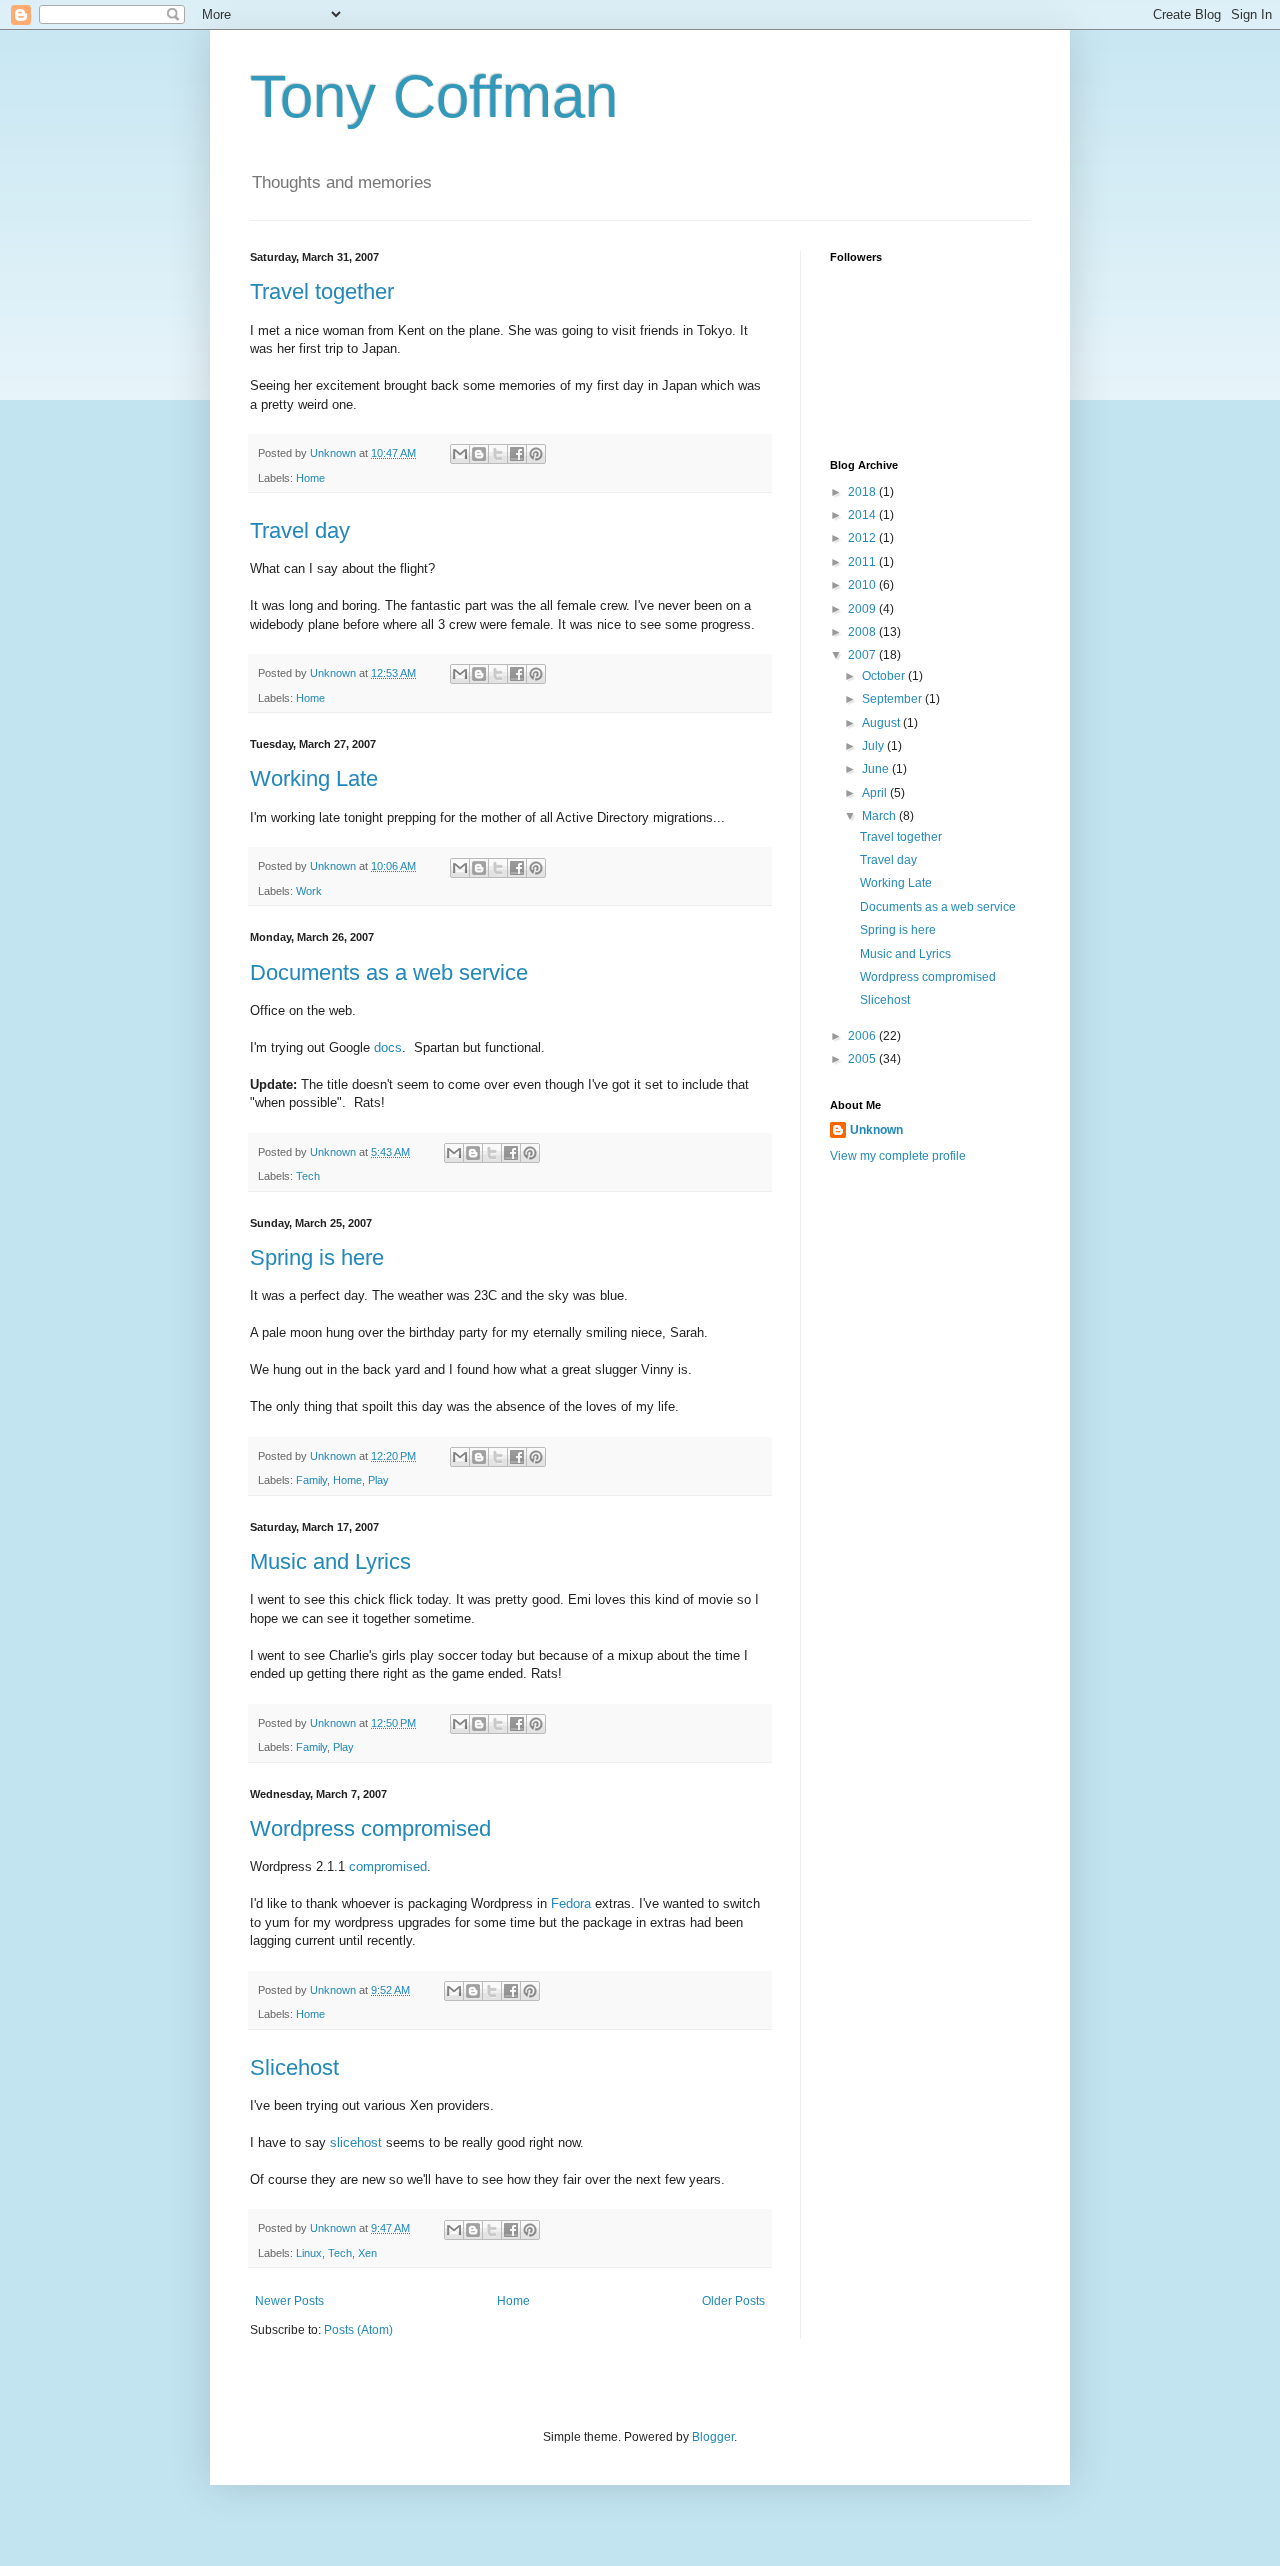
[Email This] (460, 454)
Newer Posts (289, 2301)
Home (310, 478)
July (874, 746)
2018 (863, 492)
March (880, 816)
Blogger (713, 2437)
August (882, 723)
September (893, 699)
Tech (308, 1176)
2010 (863, 585)
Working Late (314, 778)
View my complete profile (898, 1156)
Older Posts (733, 2301)
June (877, 769)
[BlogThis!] (479, 454)
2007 (863, 655)
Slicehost (294, 2067)
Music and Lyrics (330, 1561)
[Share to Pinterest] (536, 454)
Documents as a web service (389, 972)
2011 (863, 562)
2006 (863, 1036)
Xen (367, 2253)
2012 (863, 538)
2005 (863, 1059)
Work (309, 891)
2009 (863, 609)
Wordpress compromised (370, 1828)
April (876, 793)
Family (311, 1480)
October (885, 676)
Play (378, 1480)
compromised (388, 1866)
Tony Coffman (434, 96)
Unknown (876, 1130)
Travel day (300, 530)
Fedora (571, 1903)
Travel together (322, 291)
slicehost (356, 2142)
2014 (863, 515)
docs (388, 1047)
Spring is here (317, 1257)
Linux (309, 2253)
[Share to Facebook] (517, 454)
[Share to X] (498, 454)
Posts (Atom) (358, 2330)
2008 (863, 632)
